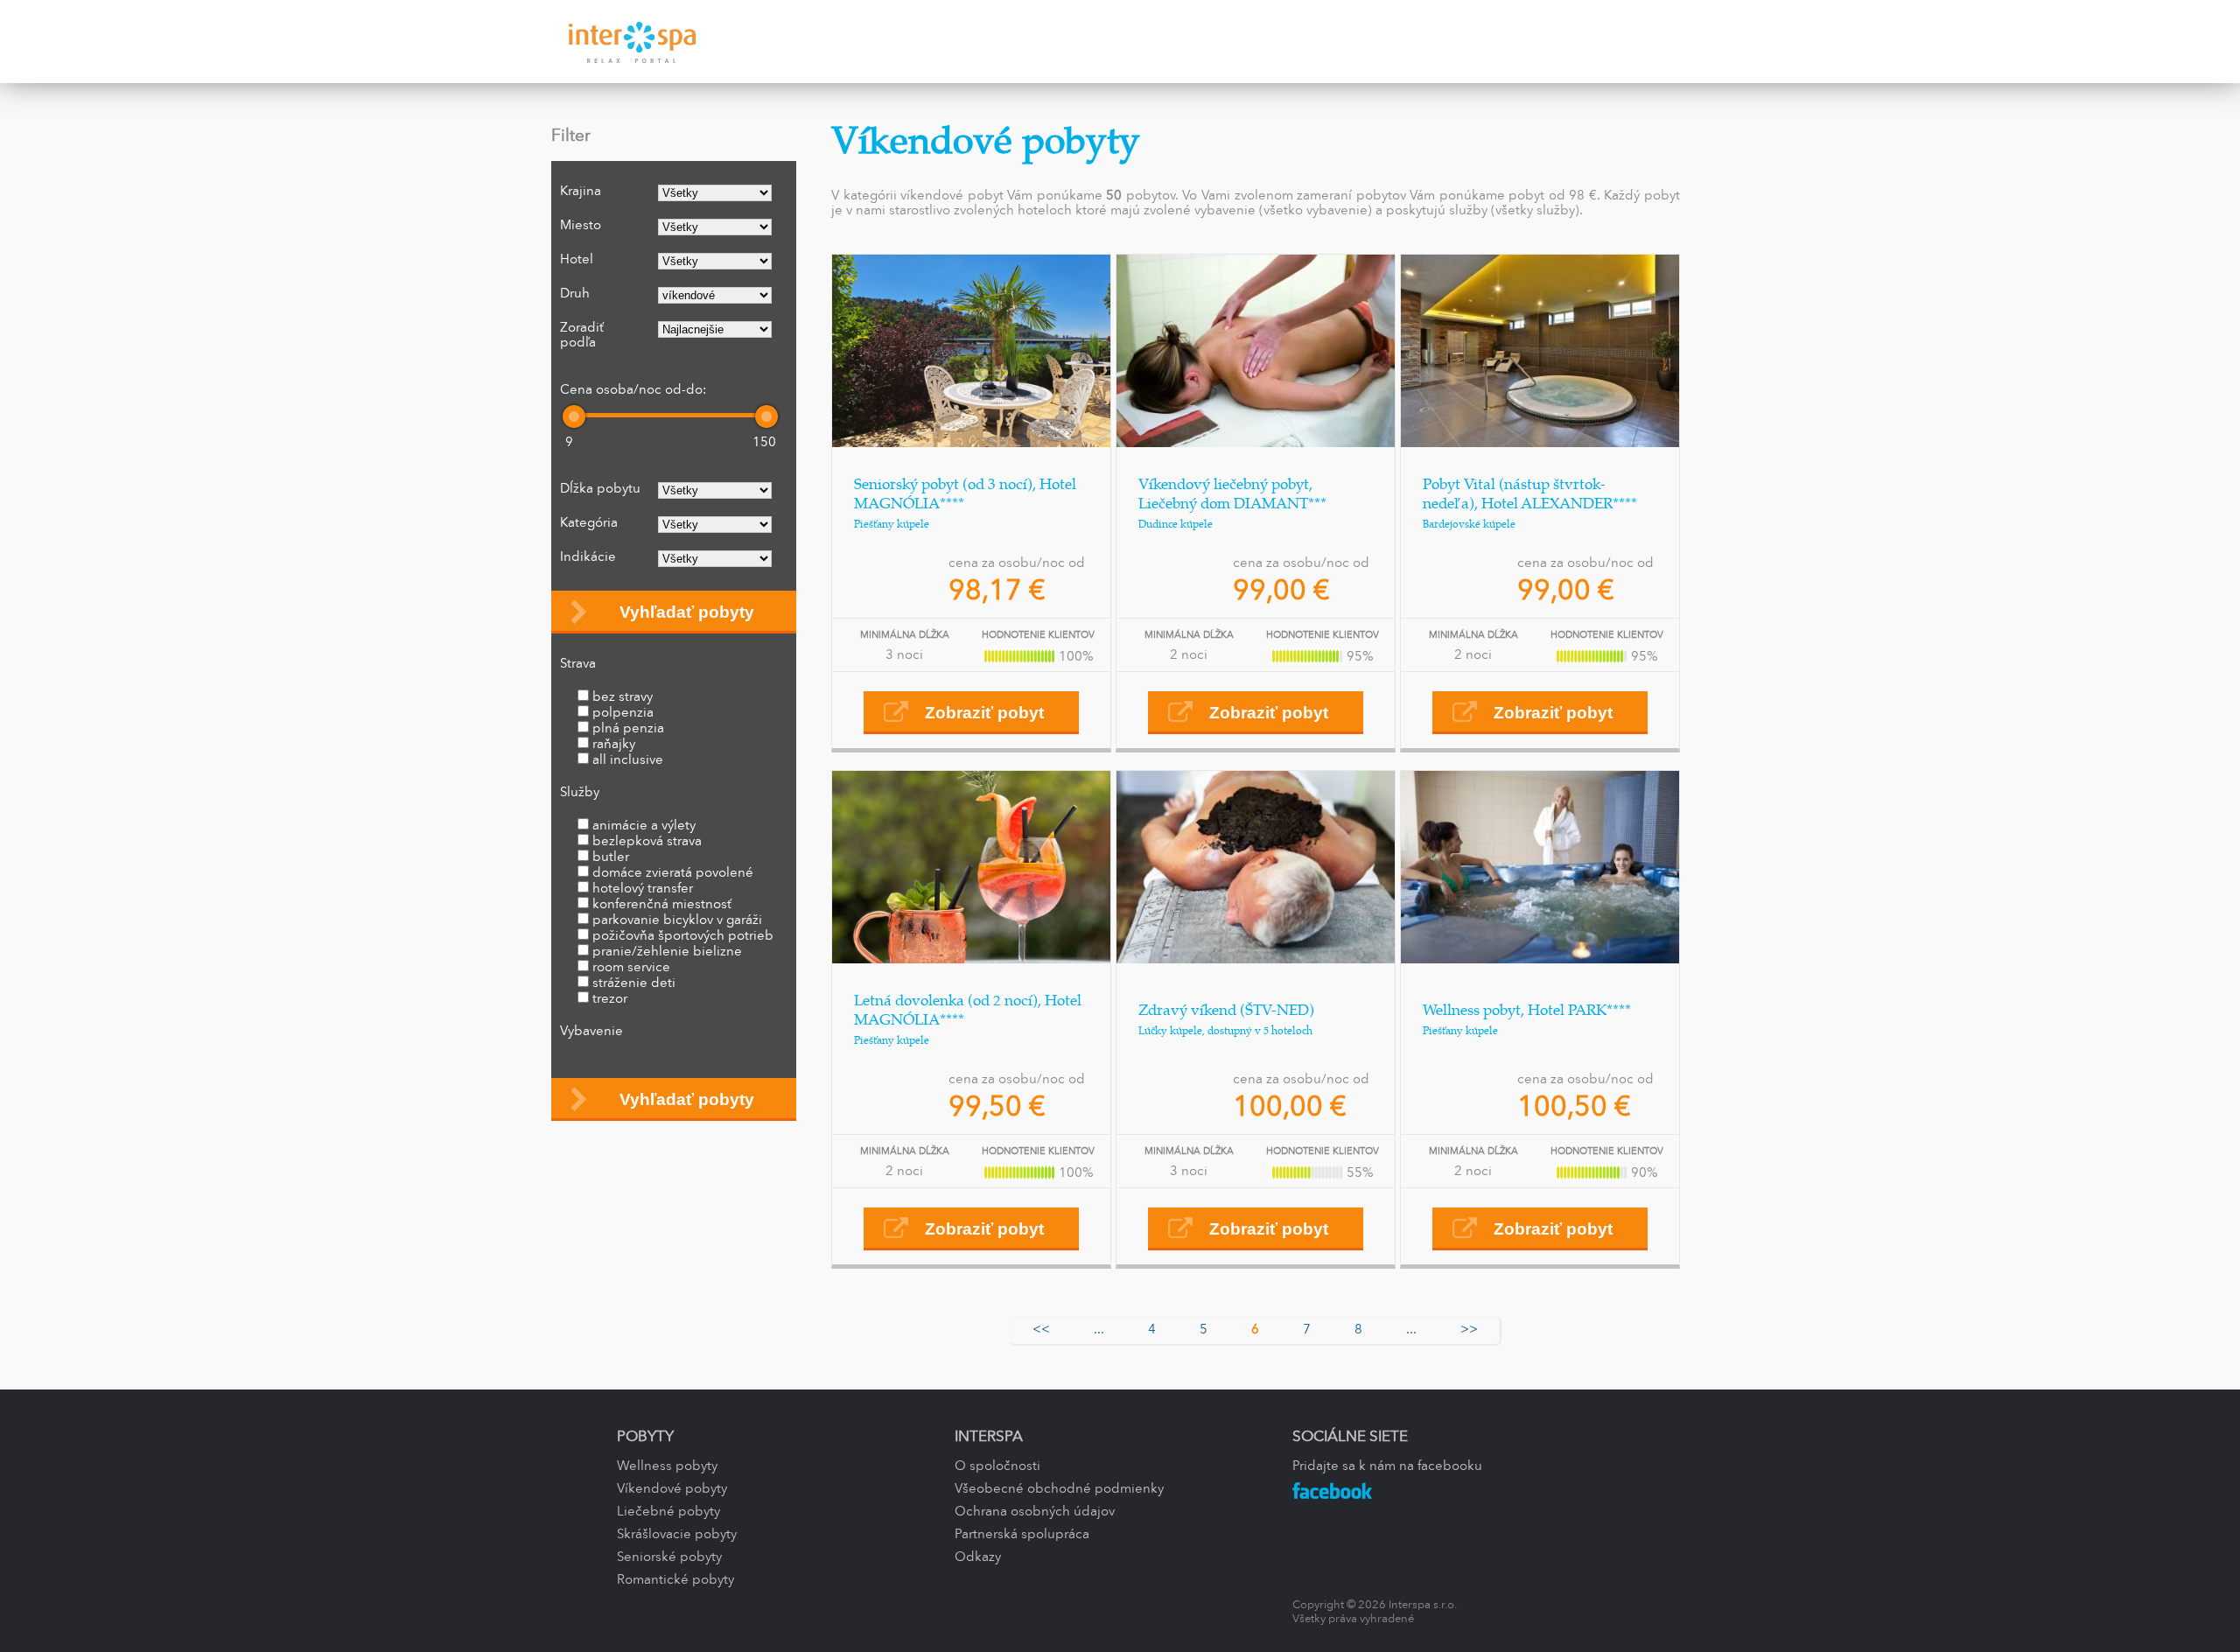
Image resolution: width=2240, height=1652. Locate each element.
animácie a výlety (644, 826)
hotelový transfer (643, 889)
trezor (610, 999)
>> (1469, 1330)
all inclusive (628, 760)
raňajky (614, 745)
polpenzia (623, 713)
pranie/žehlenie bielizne (667, 952)
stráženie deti (634, 983)
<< (1041, 1330)
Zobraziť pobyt (984, 713)
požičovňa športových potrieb (683, 936)
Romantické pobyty (675, 1580)
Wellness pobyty (667, 1466)
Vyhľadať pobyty (687, 612)
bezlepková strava (647, 842)
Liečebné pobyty (668, 1512)
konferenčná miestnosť (662, 905)
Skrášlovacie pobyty (677, 1535)
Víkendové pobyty (672, 1489)
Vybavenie (591, 1032)
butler (611, 857)
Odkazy (978, 1557)
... (1099, 1330)
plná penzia (628, 729)
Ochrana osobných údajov (1035, 1512)
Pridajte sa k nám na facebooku (1387, 1466)
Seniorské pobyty (669, 1557)
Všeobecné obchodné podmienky (1059, 1489)
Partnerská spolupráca (1022, 1535)
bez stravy (623, 697)
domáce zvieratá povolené (673, 873)
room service (631, 968)
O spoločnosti (997, 1466)
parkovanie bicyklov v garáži (677, 920)
